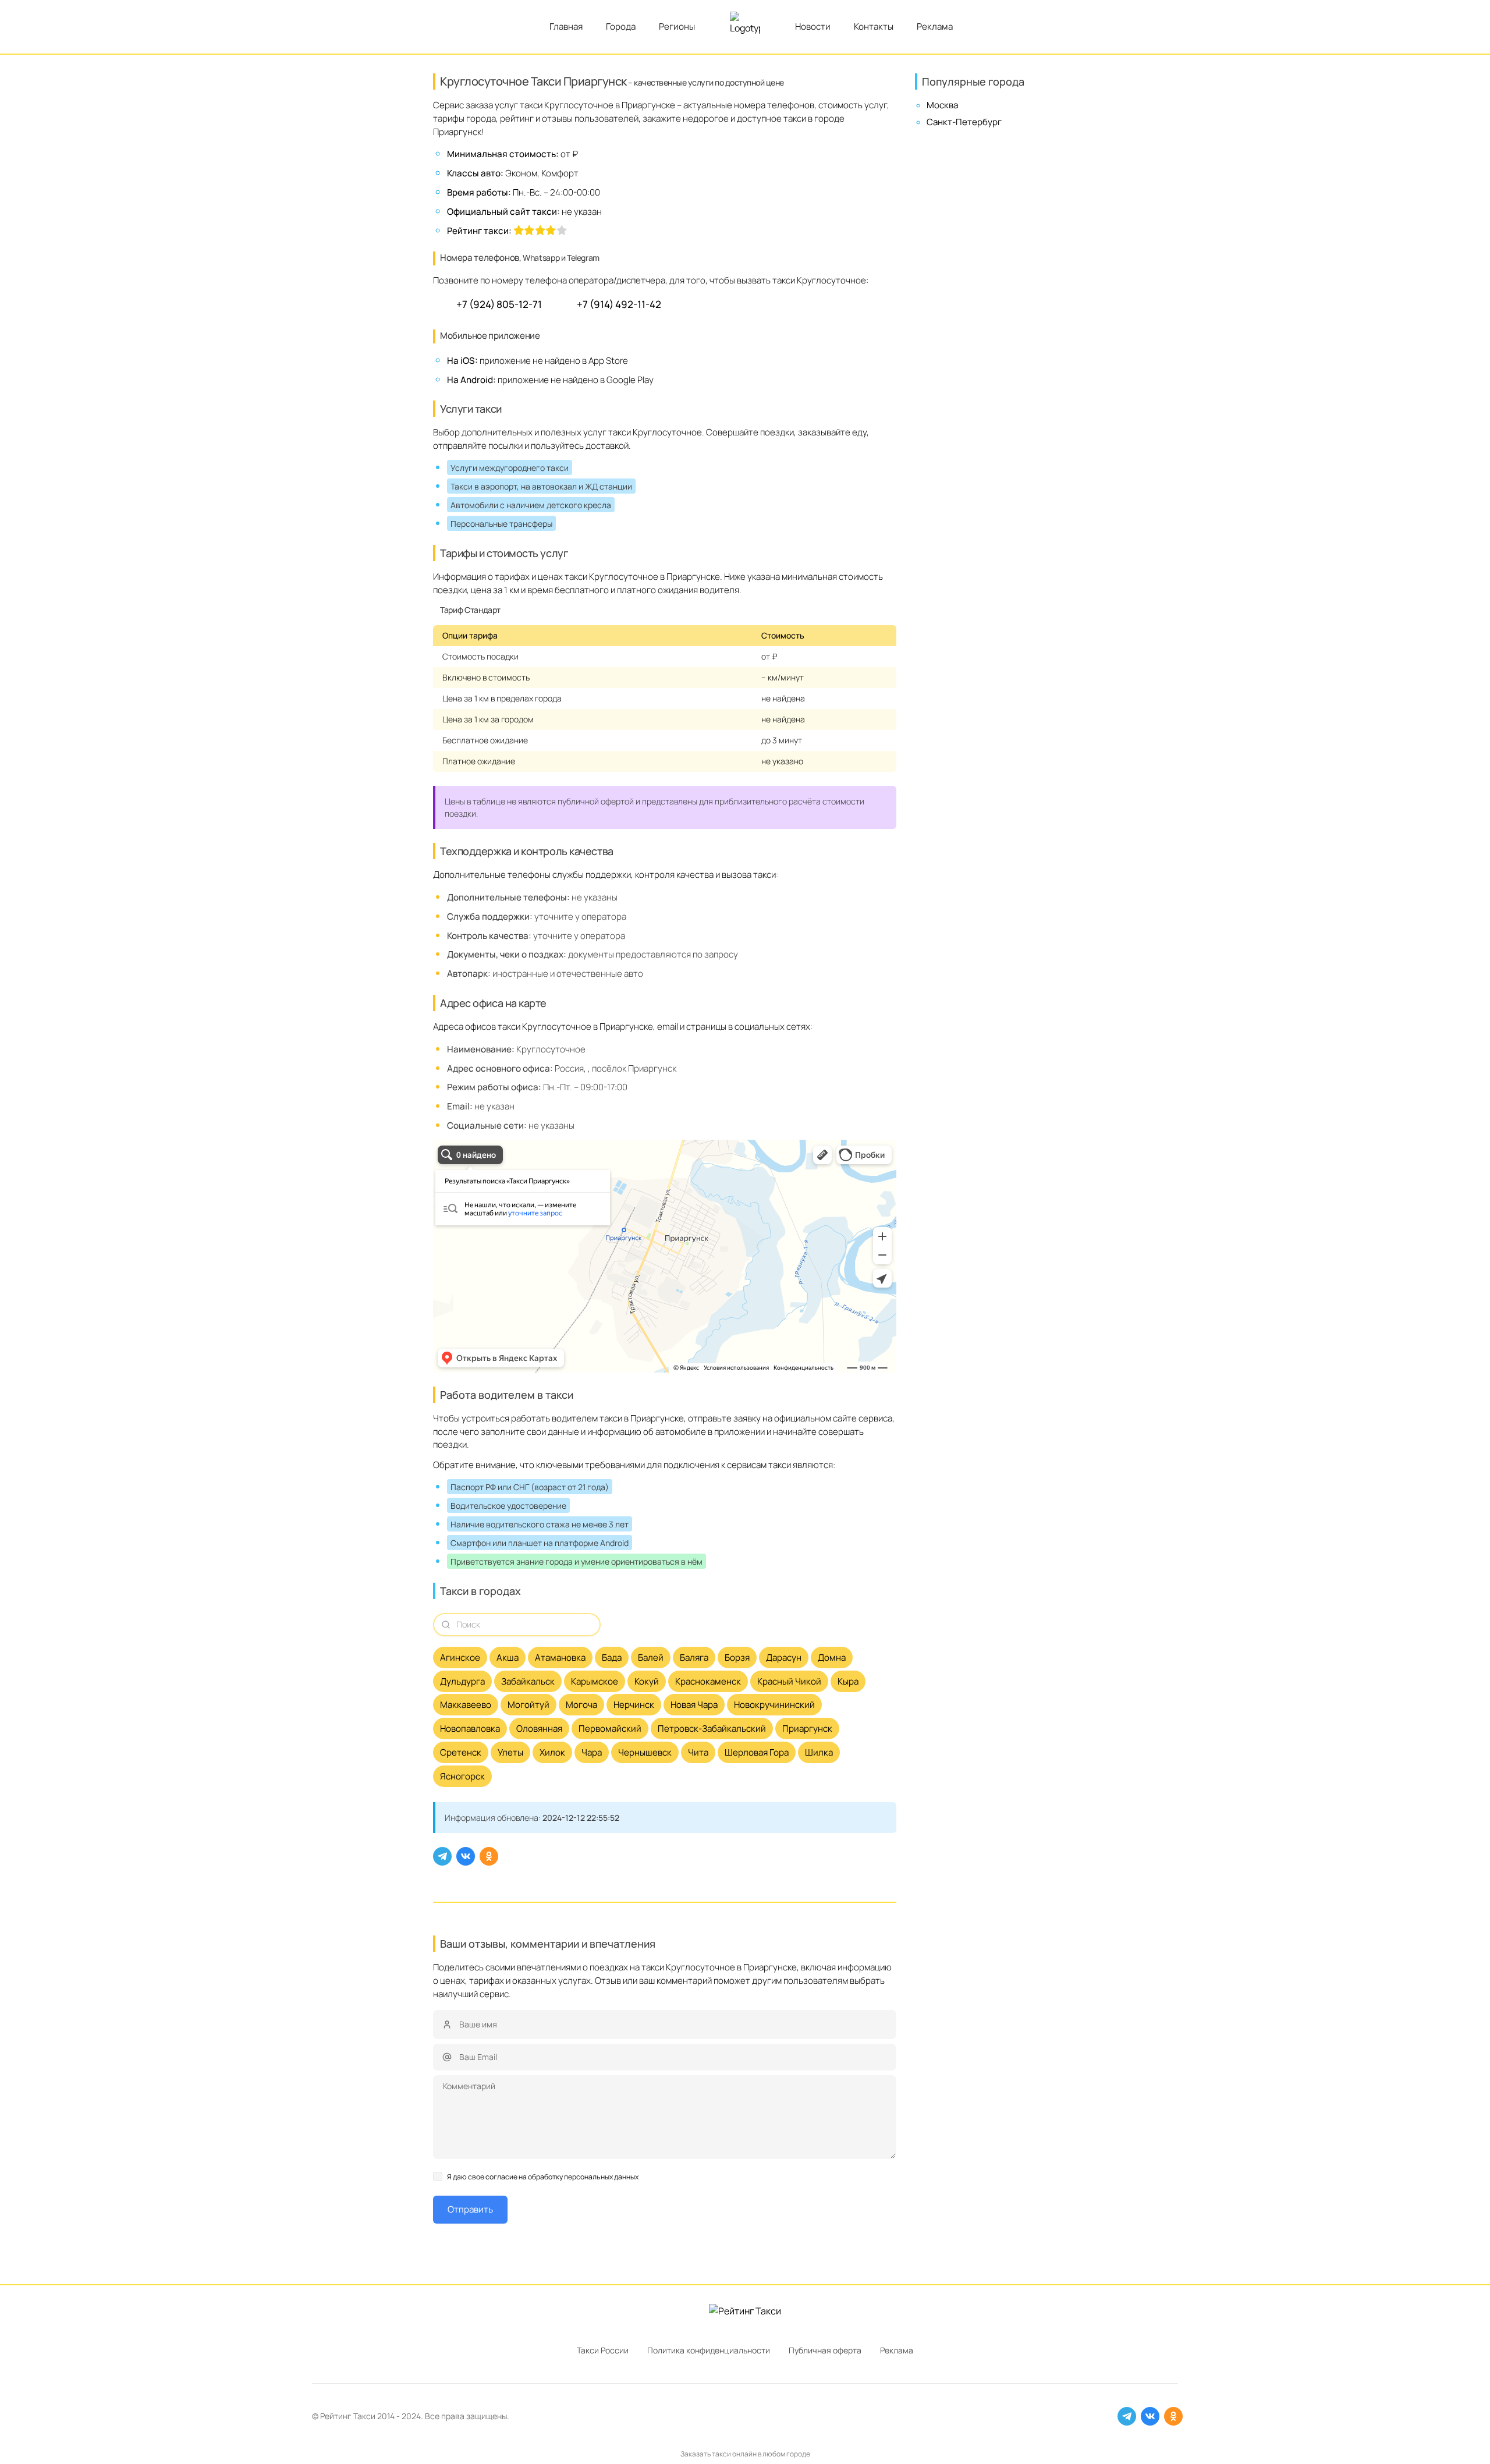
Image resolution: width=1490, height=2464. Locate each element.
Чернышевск (645, 1752)
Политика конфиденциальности (709, 2350)
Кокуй (647, 1681)
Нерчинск (634, 1705)
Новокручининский (774, 1705)
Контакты (874, 26)
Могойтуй (528, 1705)
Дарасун (784, 1658)
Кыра (848, 1681)
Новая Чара (694, 1705)
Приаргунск (807, 1729)
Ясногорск (462, 1776)
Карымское (595, 1681)
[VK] (466, 1856)
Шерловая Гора (757, 1752)
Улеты (510, 1752)
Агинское (460, 1658)
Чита (698, 1752)
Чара (592, 1752)
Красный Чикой (789, 1681)
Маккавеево (466, 1705)
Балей (651, 1658)
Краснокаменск (708, 1681)
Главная (566, 26)
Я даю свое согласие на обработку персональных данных (543, 2177)
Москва (942, 105)
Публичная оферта (825, 2350)
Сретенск (461, 1752)
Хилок (552, 1752)
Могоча (581, 1705)
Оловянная (539, 1729)
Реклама (935, 26)
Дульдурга (462, 1681)
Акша (508, 1658)
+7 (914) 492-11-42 (619, 304)
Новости (813, 26)
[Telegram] (442, 1856)
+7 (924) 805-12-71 (499, 304)
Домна (832, 1658)
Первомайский (610, 1729)
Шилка (819, 1752)
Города (621, 26)
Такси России (603, 2350)
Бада (612, 1658)
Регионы (677, 26)
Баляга (694, 1658)
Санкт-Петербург (964, 122)
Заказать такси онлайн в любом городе (745, 2454)
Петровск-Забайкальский (712, 1729)
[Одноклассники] (489, 1856)
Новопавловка (470, 1729)
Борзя (737, 1658)
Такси (364, 2416)
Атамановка (560, 1658)
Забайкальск (528, 1681)
